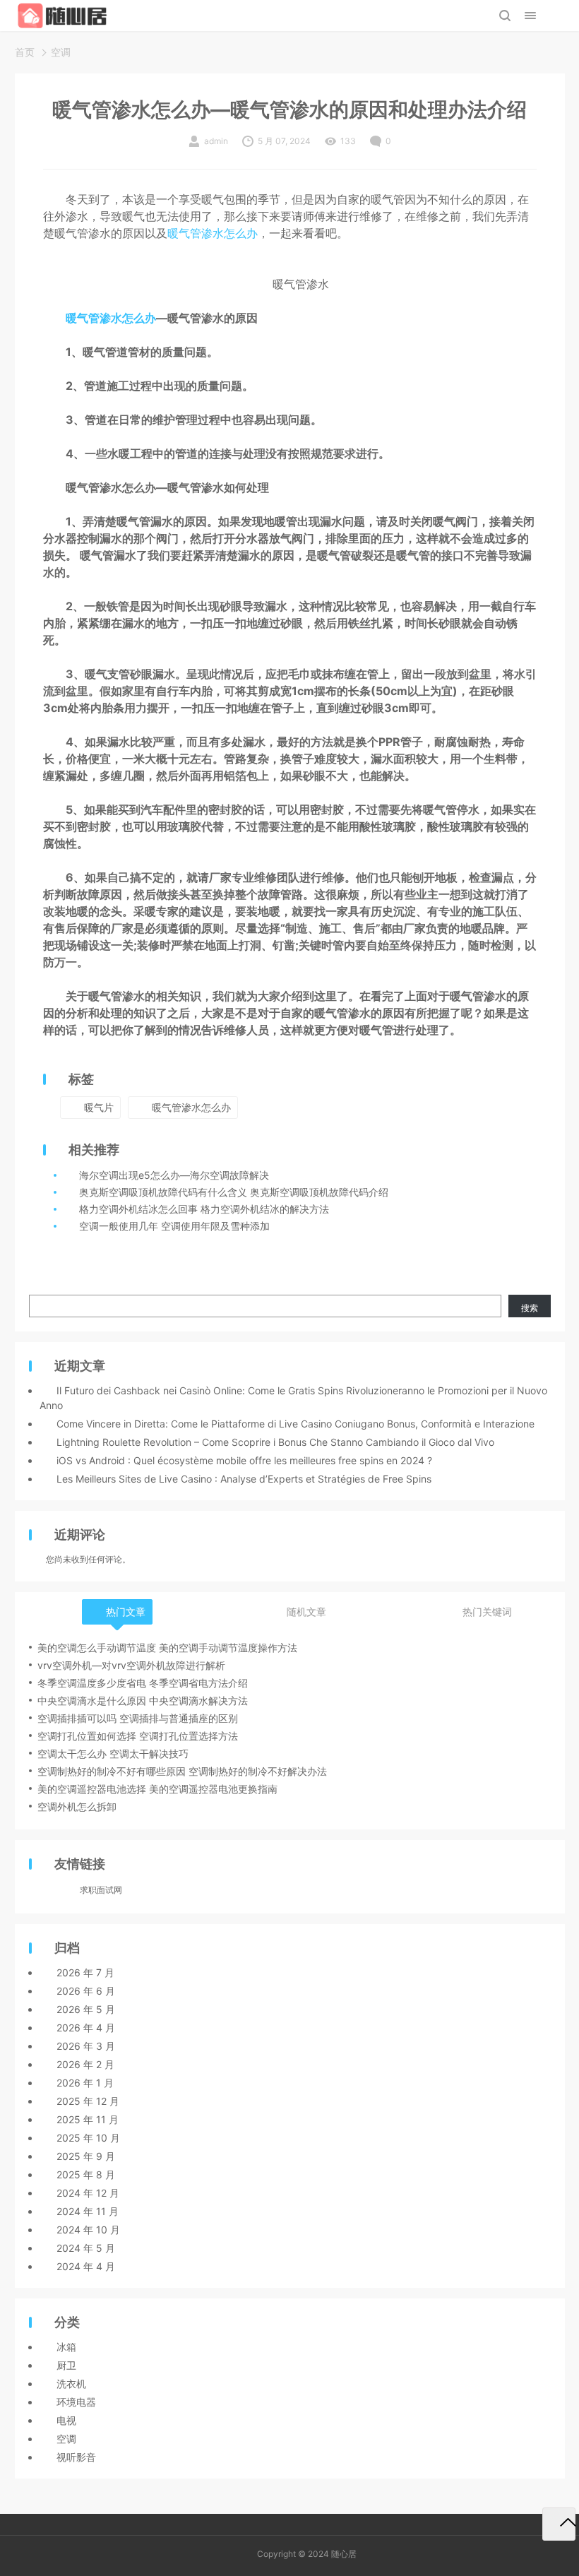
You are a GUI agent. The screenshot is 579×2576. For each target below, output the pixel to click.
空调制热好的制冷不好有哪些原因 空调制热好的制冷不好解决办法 (182, 1771)
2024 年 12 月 (88, 2193)
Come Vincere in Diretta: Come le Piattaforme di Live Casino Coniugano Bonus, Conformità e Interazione (296, 1424)
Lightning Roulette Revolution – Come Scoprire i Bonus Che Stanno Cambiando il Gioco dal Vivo (275, 1442)
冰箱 (66, 2347)
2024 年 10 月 (88, 2230)
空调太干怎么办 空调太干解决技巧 (113, 1753)
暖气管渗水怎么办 (213, 233)
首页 (25, 52)
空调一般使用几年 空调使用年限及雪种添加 (174, 1226)
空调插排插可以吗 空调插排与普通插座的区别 (138, 1718)
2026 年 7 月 (85, 1972)
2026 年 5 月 (86, 2009)
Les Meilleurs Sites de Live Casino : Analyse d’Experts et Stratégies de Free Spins (244, 1479)
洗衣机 (71, 2384)
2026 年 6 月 (86, 1991)
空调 (61, 52)
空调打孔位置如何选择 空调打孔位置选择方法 (138, 1736)
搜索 (530, 1308)
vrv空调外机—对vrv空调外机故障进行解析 (131, 1665)
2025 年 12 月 (88, 2101)
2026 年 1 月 (85, 2083)
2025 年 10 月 (88, 2138)
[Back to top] (559, 2524)
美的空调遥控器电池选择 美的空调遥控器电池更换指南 (157, 1789)
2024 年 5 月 (86, 2248)
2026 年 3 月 (86, 2046)
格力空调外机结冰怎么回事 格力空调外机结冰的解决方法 (204, 1209)
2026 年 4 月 (86, 2028)
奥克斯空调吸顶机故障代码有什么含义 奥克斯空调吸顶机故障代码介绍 (234, 1192)
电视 (66, 2420)
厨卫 (66, 2365)
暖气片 (99, 1107)
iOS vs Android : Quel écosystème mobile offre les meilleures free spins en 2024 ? (244, 1460)
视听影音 (76, 2457)
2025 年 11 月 (88, 2119)
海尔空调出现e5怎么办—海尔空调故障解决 (174, 1175)
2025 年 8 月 (86, 2174)
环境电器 (76, 2402)
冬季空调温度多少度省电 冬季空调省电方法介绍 (143, 1683)
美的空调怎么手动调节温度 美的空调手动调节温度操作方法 (167, 1648)
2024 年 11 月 (88, 2211)
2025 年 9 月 (86, 2156)
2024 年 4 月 (86, 2266)
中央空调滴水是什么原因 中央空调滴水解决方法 (143, 1700)
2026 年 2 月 (85, 2064)
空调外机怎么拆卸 (77, 1806)
